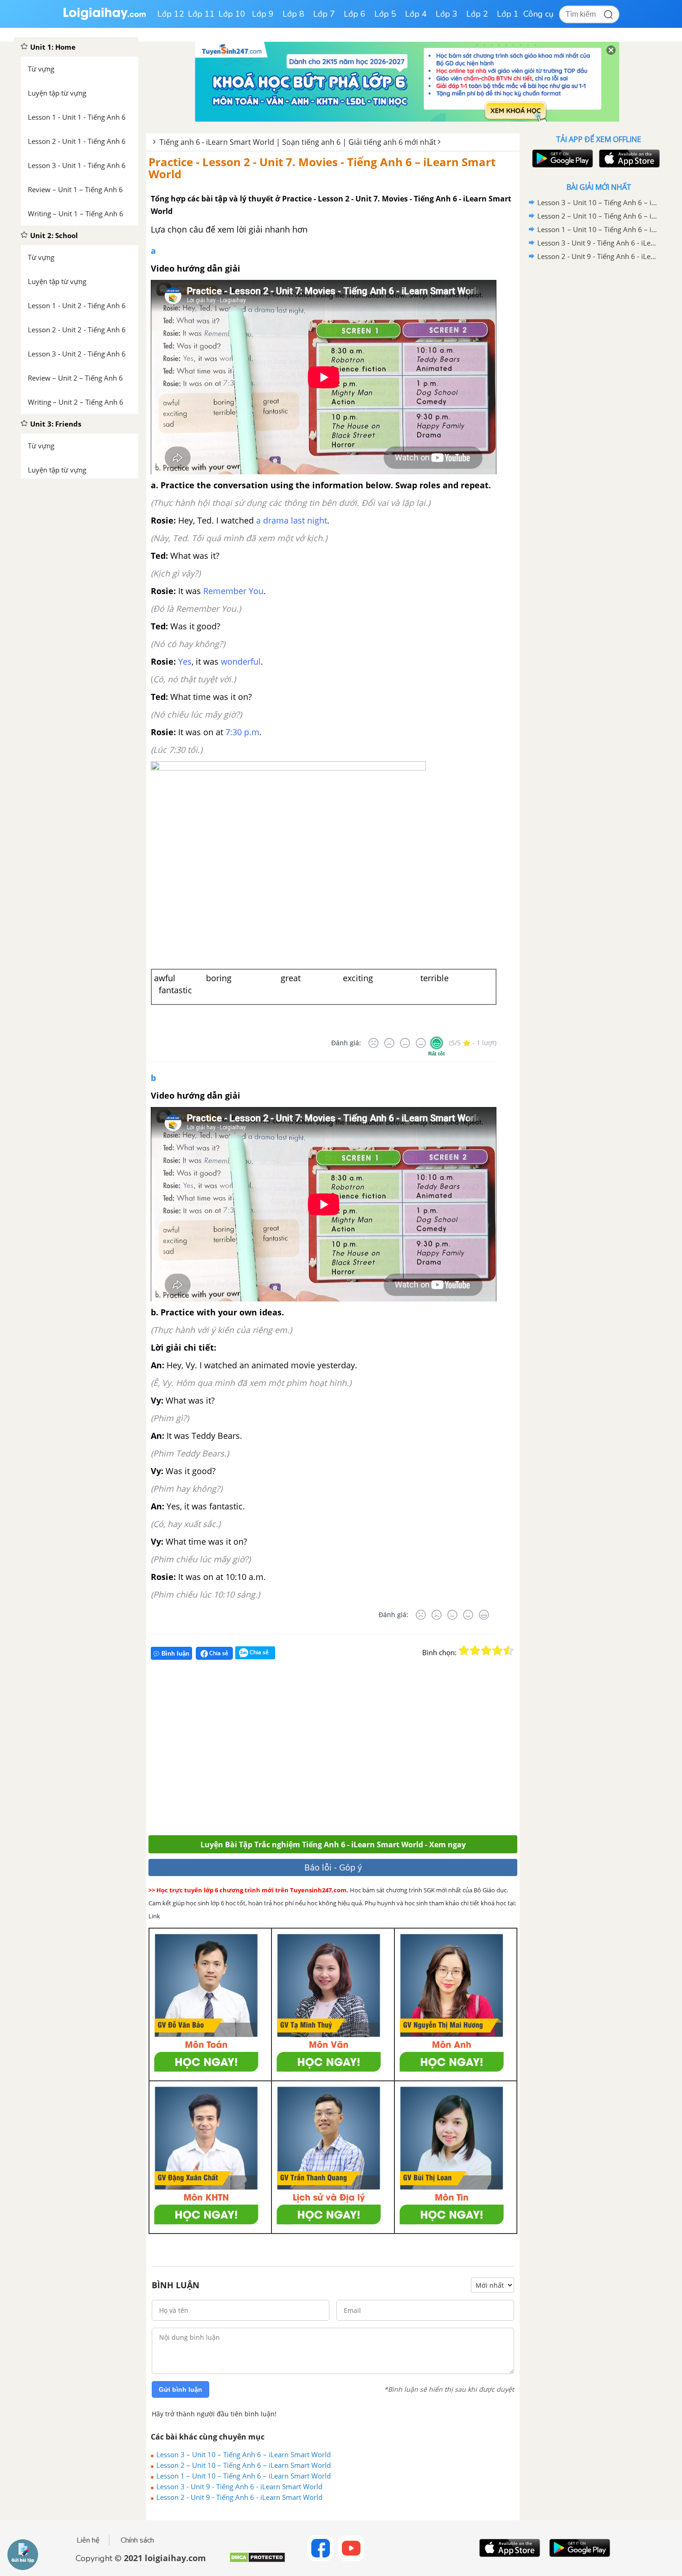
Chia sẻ (218, 1653)
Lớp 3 (447, 14)
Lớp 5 (385, 14)
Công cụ (538, 14)
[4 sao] (497, 1650)
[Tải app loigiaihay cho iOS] (628, 159)
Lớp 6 (355, 14)
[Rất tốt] (437, 1043)
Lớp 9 (263, 14)
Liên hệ (88, 2540)
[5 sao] (508, 1650)
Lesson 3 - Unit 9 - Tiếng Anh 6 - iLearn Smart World (239, 2486)
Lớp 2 (477, 14)
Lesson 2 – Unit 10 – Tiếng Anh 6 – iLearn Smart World (244, 2465)
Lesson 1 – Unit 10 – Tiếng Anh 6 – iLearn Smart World (244, 2476)
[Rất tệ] (373, 1043)
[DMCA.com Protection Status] (257, 2561)
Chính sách (137, 2540)
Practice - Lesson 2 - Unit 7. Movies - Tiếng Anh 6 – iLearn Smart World (322, 168)
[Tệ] (389, 1043)
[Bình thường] (405, 1043)
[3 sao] (486, 1650)
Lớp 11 (201, 14)
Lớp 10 (232, 14)
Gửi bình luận (180, 2389)
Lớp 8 (293, 14)
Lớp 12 (171, 14)
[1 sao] (464, 1650)
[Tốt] (421, 1043)
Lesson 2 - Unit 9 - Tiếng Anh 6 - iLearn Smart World (239, 2497)
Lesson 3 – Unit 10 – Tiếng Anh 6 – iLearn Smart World (244, 2454)
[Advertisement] (284, 1751)
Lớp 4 (416, 14)
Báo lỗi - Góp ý (333, 1867)
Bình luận (175, 1654)
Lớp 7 (324, 14)
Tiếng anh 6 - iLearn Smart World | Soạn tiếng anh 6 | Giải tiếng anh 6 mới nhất (298, 142)
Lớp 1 (508, 14)
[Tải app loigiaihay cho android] (561, 159)
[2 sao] (475, 1650)
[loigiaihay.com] (104, 18)
